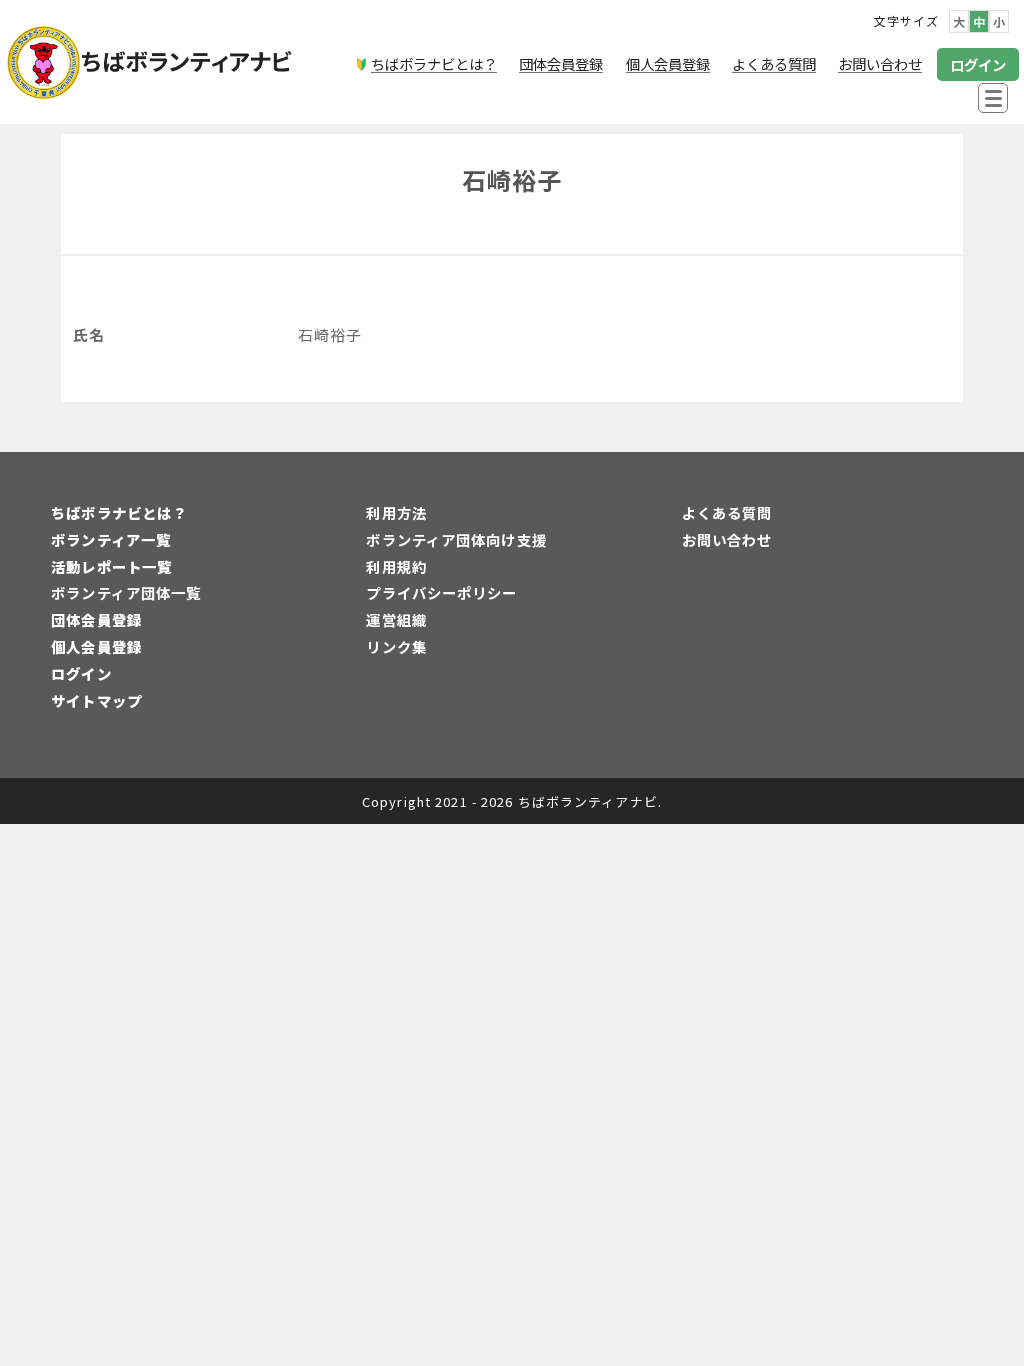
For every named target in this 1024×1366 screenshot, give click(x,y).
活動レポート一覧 (111, 566)
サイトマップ (96, 700)
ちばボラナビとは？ (119, 512)
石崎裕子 (512, 179)
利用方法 (396, 512)
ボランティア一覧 (111, 539)
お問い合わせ (727, 539)
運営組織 (396, 619)
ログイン (81, 673)
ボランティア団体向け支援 (456, 539)
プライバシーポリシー (441, 592)
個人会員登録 (96, 646)
